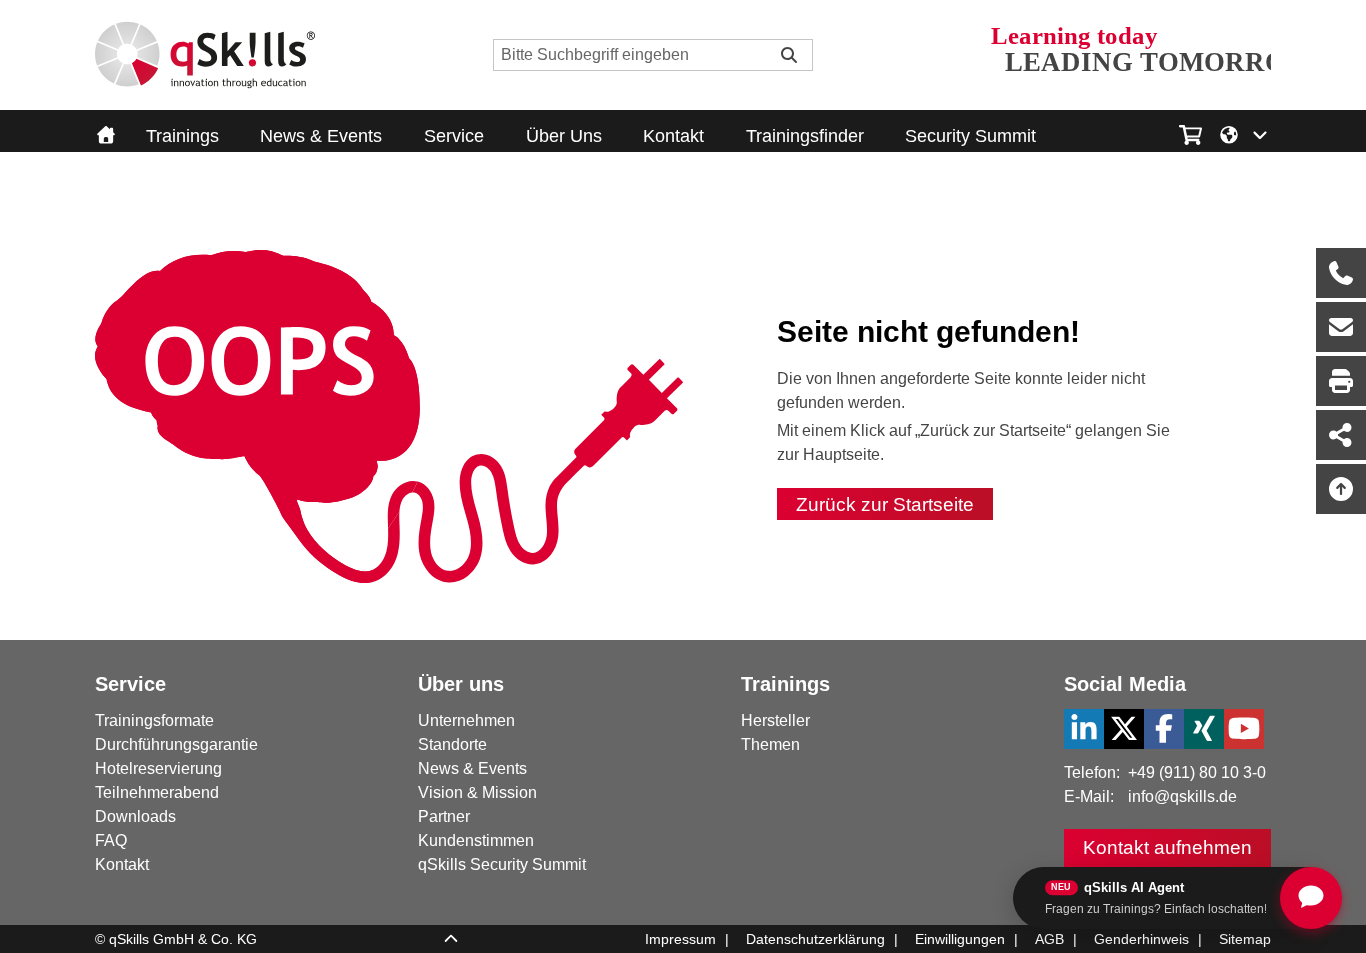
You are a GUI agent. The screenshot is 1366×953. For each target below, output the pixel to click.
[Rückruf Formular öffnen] (1341, 273)
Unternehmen (466, 720)
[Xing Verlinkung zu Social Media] (1204, 729)
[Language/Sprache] (1244, 133)
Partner (444, 816)
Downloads (135, 816)
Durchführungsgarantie (176, 744)
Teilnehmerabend (157, 792)
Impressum (680, 939)
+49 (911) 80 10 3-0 (1197, 772)
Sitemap (1245, 939)
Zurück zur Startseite (885, 504)
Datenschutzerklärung (815, 939)
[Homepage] (205, 55)
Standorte (452, 744)
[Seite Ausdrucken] (1341, 381)
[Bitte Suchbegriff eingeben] (789, 55)
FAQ (111, 840)
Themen (770, 744)
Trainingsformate (154, 720)
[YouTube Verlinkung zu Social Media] (1244, 729)
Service (454, 136)
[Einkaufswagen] (1190, 132)
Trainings (182, 136)
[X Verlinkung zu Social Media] (1124, 729)
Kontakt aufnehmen (1167, 847)
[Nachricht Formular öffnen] (1341, 327)
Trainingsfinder (805, 136)
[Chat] (1311, 898)
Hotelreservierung (158, 768)
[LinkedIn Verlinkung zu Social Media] (1084, 729)
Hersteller (775, 720)
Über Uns (564, 136)
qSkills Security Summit (502, 864)
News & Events (321, 136)
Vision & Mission (477, 792)
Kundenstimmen (476, 840)
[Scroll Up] (451, 940)
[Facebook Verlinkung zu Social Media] (1164, 729)
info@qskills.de (1182, 796)
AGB (1049, 939)
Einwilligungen (960, 939)
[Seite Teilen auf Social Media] (1341, 435)
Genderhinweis (1141, 939)
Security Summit (970, 136)
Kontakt (673, 136)
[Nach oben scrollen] (1341, 489)
